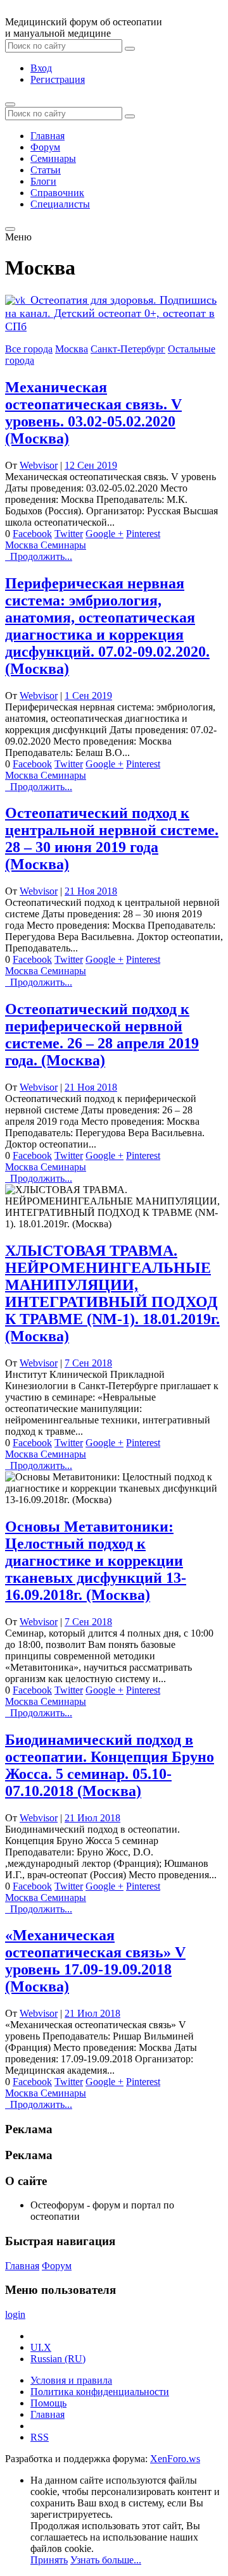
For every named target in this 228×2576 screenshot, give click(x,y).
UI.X (41, 2347)
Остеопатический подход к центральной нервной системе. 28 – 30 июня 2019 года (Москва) (112, 839)
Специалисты (60, 204)
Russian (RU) (58, 2359)
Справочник (57, 193)
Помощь (48, 2403)
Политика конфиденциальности (100, 2392)
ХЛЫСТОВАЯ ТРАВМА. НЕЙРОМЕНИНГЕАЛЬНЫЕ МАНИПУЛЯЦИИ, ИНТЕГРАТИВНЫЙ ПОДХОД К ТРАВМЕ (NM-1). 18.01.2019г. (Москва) (112, 1293)
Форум (45, 147)
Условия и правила (71, 2380)
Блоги (43, 181)
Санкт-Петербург (128, 349)
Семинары (53, 158)
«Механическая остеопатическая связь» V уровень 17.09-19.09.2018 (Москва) (95, 1961)
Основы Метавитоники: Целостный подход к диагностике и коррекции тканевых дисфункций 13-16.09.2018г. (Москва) (96, 1561)
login (15, 2314)
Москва (72, 349)
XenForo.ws (175, 2459)
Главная (47, 136)
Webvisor (39, 465)
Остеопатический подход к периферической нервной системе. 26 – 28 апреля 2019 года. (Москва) (102, 1035)
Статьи (46, 170)
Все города (29, 349)
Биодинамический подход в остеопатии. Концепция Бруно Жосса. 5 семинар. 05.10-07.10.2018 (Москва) (110, 1765)
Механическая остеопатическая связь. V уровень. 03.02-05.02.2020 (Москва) (93, 413)
